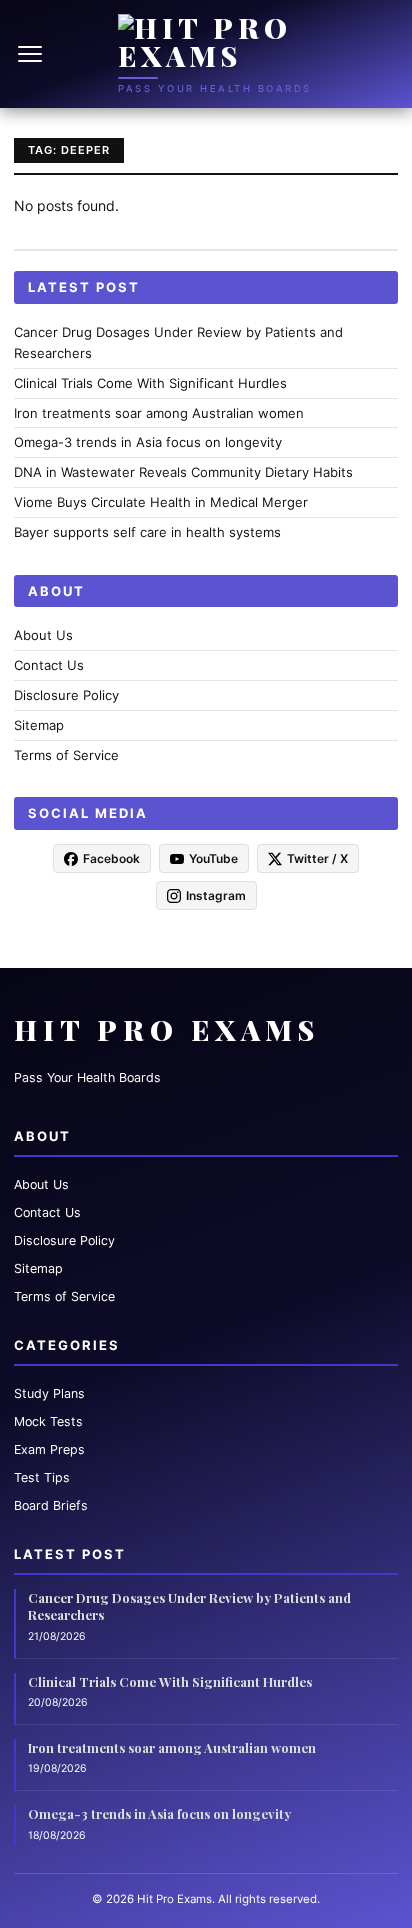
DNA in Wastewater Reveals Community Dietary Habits (183, 472)
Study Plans (49, 1393)
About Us (43, 635)
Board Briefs (51, 1505)
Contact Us (49, 665)
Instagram (216, 895)
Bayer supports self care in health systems (147, 532)
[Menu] (32, 54)
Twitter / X (317, 858)
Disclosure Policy (66, 695)
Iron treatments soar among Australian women (159, 413)
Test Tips (42, 1477)
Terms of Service (66, 755)
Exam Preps (49, 1449)
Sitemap (39, 725)
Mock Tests (48, 1421)
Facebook (111, 858)
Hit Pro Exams (167, 1029)
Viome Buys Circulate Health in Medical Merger (161, 502)
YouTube (213, 858)
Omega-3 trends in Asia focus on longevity (148, 442)
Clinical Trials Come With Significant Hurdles (150, 383)
